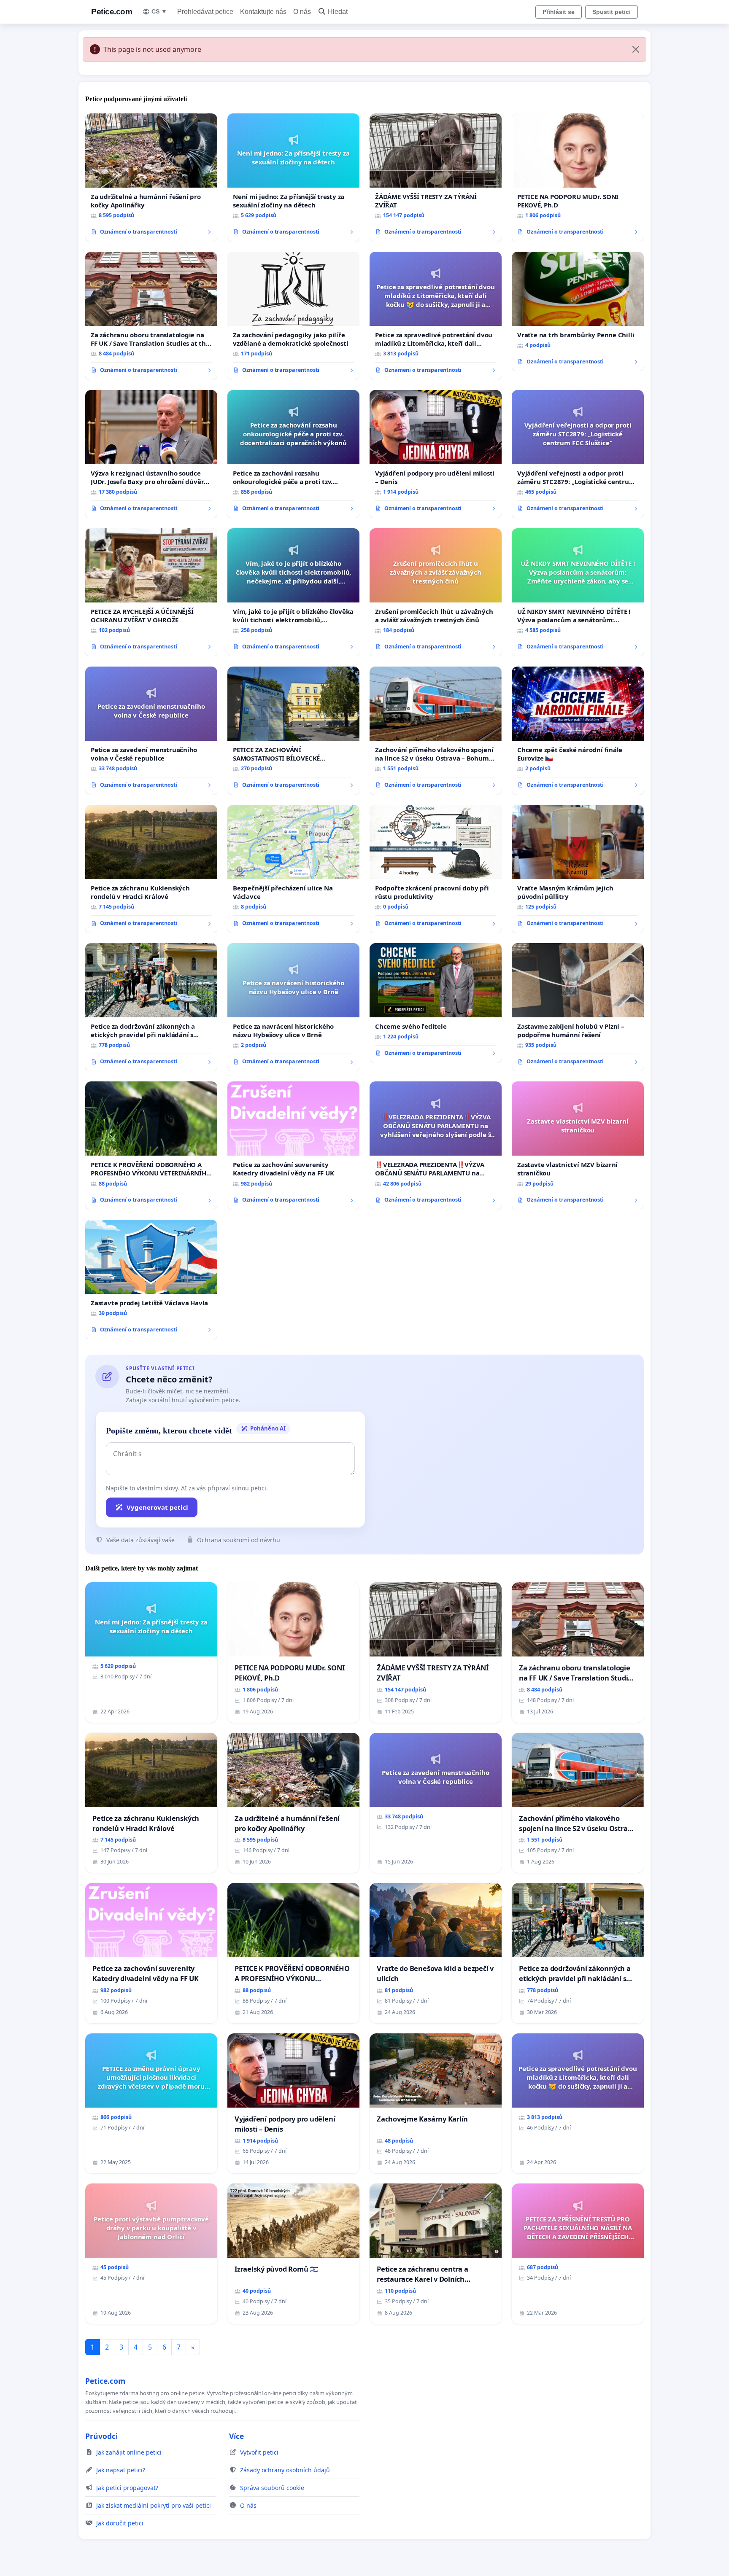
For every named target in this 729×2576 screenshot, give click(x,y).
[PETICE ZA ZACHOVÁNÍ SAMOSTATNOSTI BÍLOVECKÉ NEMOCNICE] (293, 731)
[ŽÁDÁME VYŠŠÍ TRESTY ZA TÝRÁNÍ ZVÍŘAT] (436, 177)
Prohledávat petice (205, 12)
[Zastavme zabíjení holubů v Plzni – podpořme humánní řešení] (578, 1007)
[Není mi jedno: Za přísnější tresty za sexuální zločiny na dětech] (293, 177)
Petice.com (112, 12)
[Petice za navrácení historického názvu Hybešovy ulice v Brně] (293, 1007)
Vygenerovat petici (157, 1507)
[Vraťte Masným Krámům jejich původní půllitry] (578, 869)
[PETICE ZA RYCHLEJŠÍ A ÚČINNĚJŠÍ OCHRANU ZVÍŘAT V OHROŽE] (151, 592)
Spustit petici (612, 12)
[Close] (636, 49)
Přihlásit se (559, 12)
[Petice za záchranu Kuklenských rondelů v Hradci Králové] (151, 869)
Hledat (338, 12)
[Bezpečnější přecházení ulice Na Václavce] (293, 869)
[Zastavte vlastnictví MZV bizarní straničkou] (578, 1145)
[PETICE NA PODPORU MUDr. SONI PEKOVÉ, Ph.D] (578, 177)
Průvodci (101, 2436)
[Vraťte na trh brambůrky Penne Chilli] (578, 312)
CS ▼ (159, 11)
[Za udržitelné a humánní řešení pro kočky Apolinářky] (151, 177)
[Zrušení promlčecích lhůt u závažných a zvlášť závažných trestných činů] (436, 592)
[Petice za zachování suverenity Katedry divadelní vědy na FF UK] (293, 1145)
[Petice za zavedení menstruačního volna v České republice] (151, 731)
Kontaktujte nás (263, 12)
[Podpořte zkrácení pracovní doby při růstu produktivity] (436, 869)
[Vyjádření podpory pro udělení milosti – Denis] (436, 454)
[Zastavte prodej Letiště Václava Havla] (151, 1280)
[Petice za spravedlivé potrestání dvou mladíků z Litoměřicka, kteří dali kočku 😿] (436, 316)
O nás (302, 12)
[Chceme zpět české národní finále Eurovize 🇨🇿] (578, 731)
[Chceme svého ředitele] (436, 1003)
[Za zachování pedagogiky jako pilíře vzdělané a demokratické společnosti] (293, 316)
